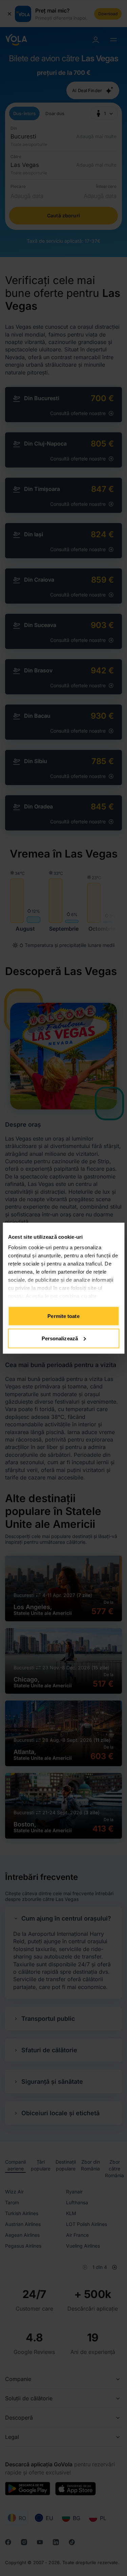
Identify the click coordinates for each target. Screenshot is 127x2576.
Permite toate (63, 1316)
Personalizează (60, 1338)
